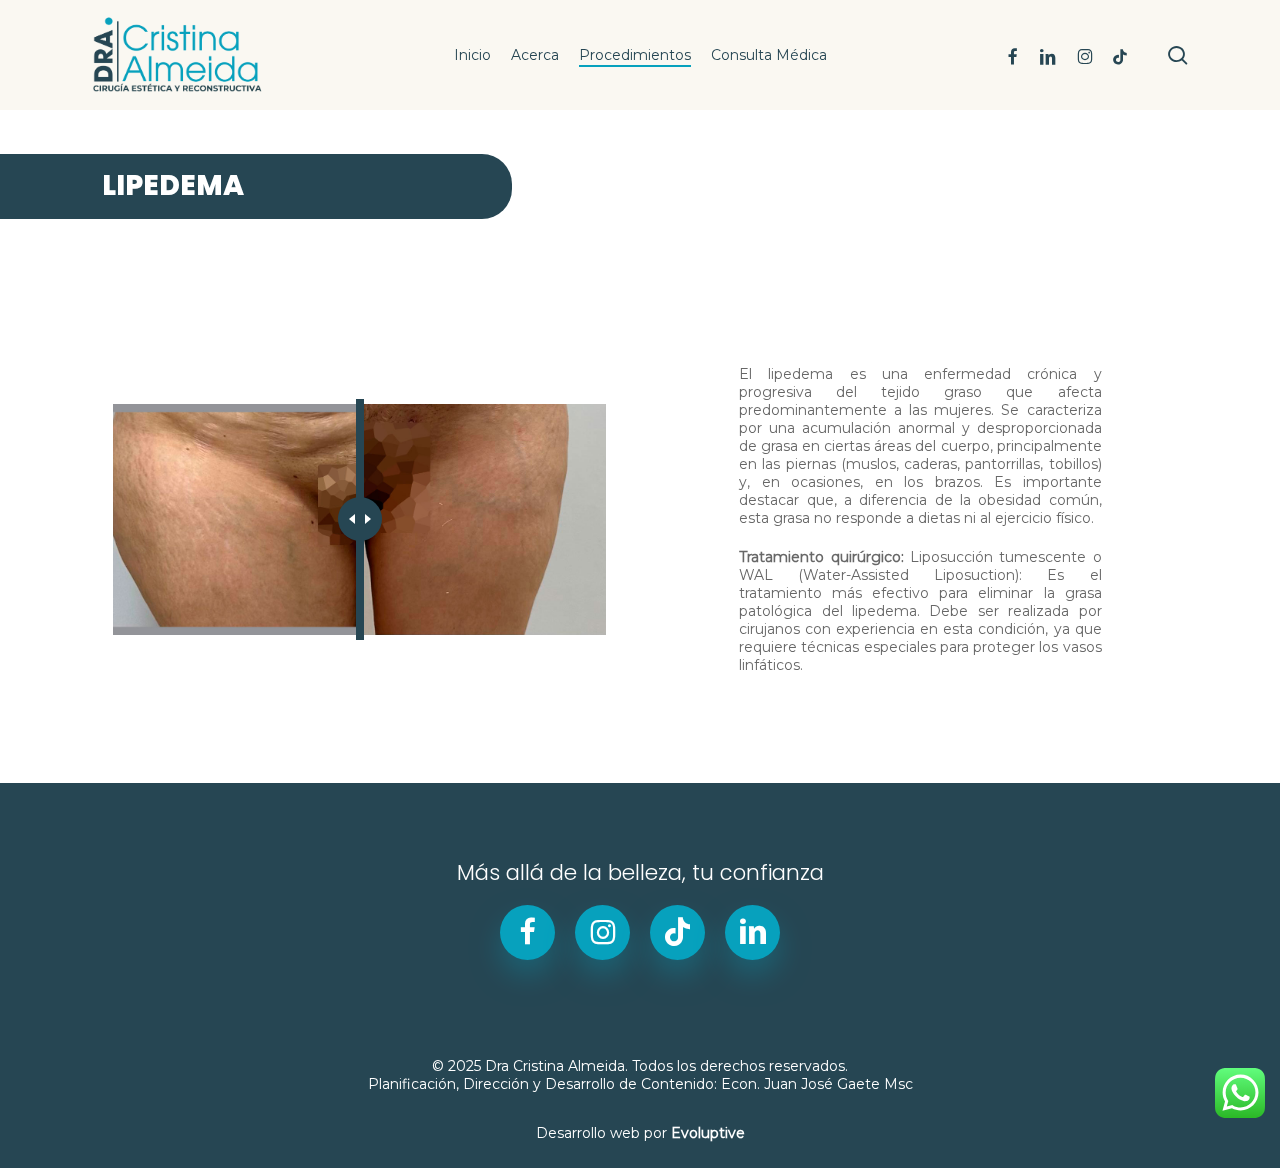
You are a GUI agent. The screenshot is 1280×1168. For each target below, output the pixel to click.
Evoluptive (708, 1133)
